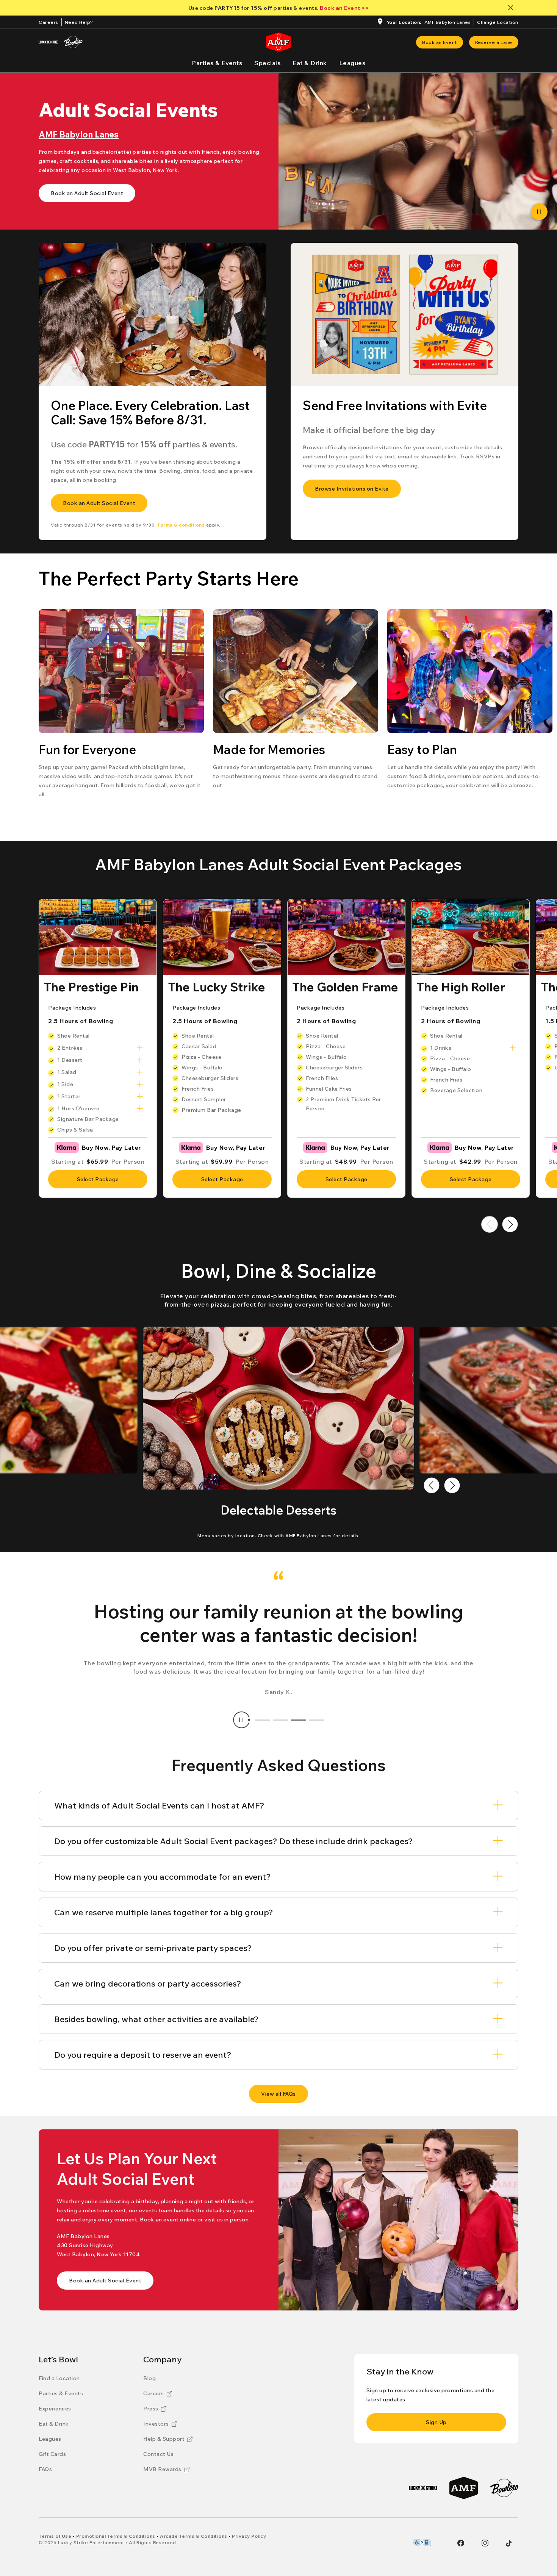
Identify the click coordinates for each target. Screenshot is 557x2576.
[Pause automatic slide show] (241, 1720)
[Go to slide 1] (262, 1720)
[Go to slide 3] (299, 1720)
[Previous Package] (490, 1224)
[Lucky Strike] (48, 42)
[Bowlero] (73, 42)
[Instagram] (485, 2543)
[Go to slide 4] (317, 1720)
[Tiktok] (509, 2543)
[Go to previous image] (432, 1485)
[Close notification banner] (512, 8)
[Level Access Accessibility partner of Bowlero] (422, 2542)
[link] (440, 42)
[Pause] (539, 212)
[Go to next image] (452, 1485)
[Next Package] (510, 1224)
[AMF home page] (278, 42)
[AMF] (464, 2488)
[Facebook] (461, 2543)
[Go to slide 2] (280, 1720)
